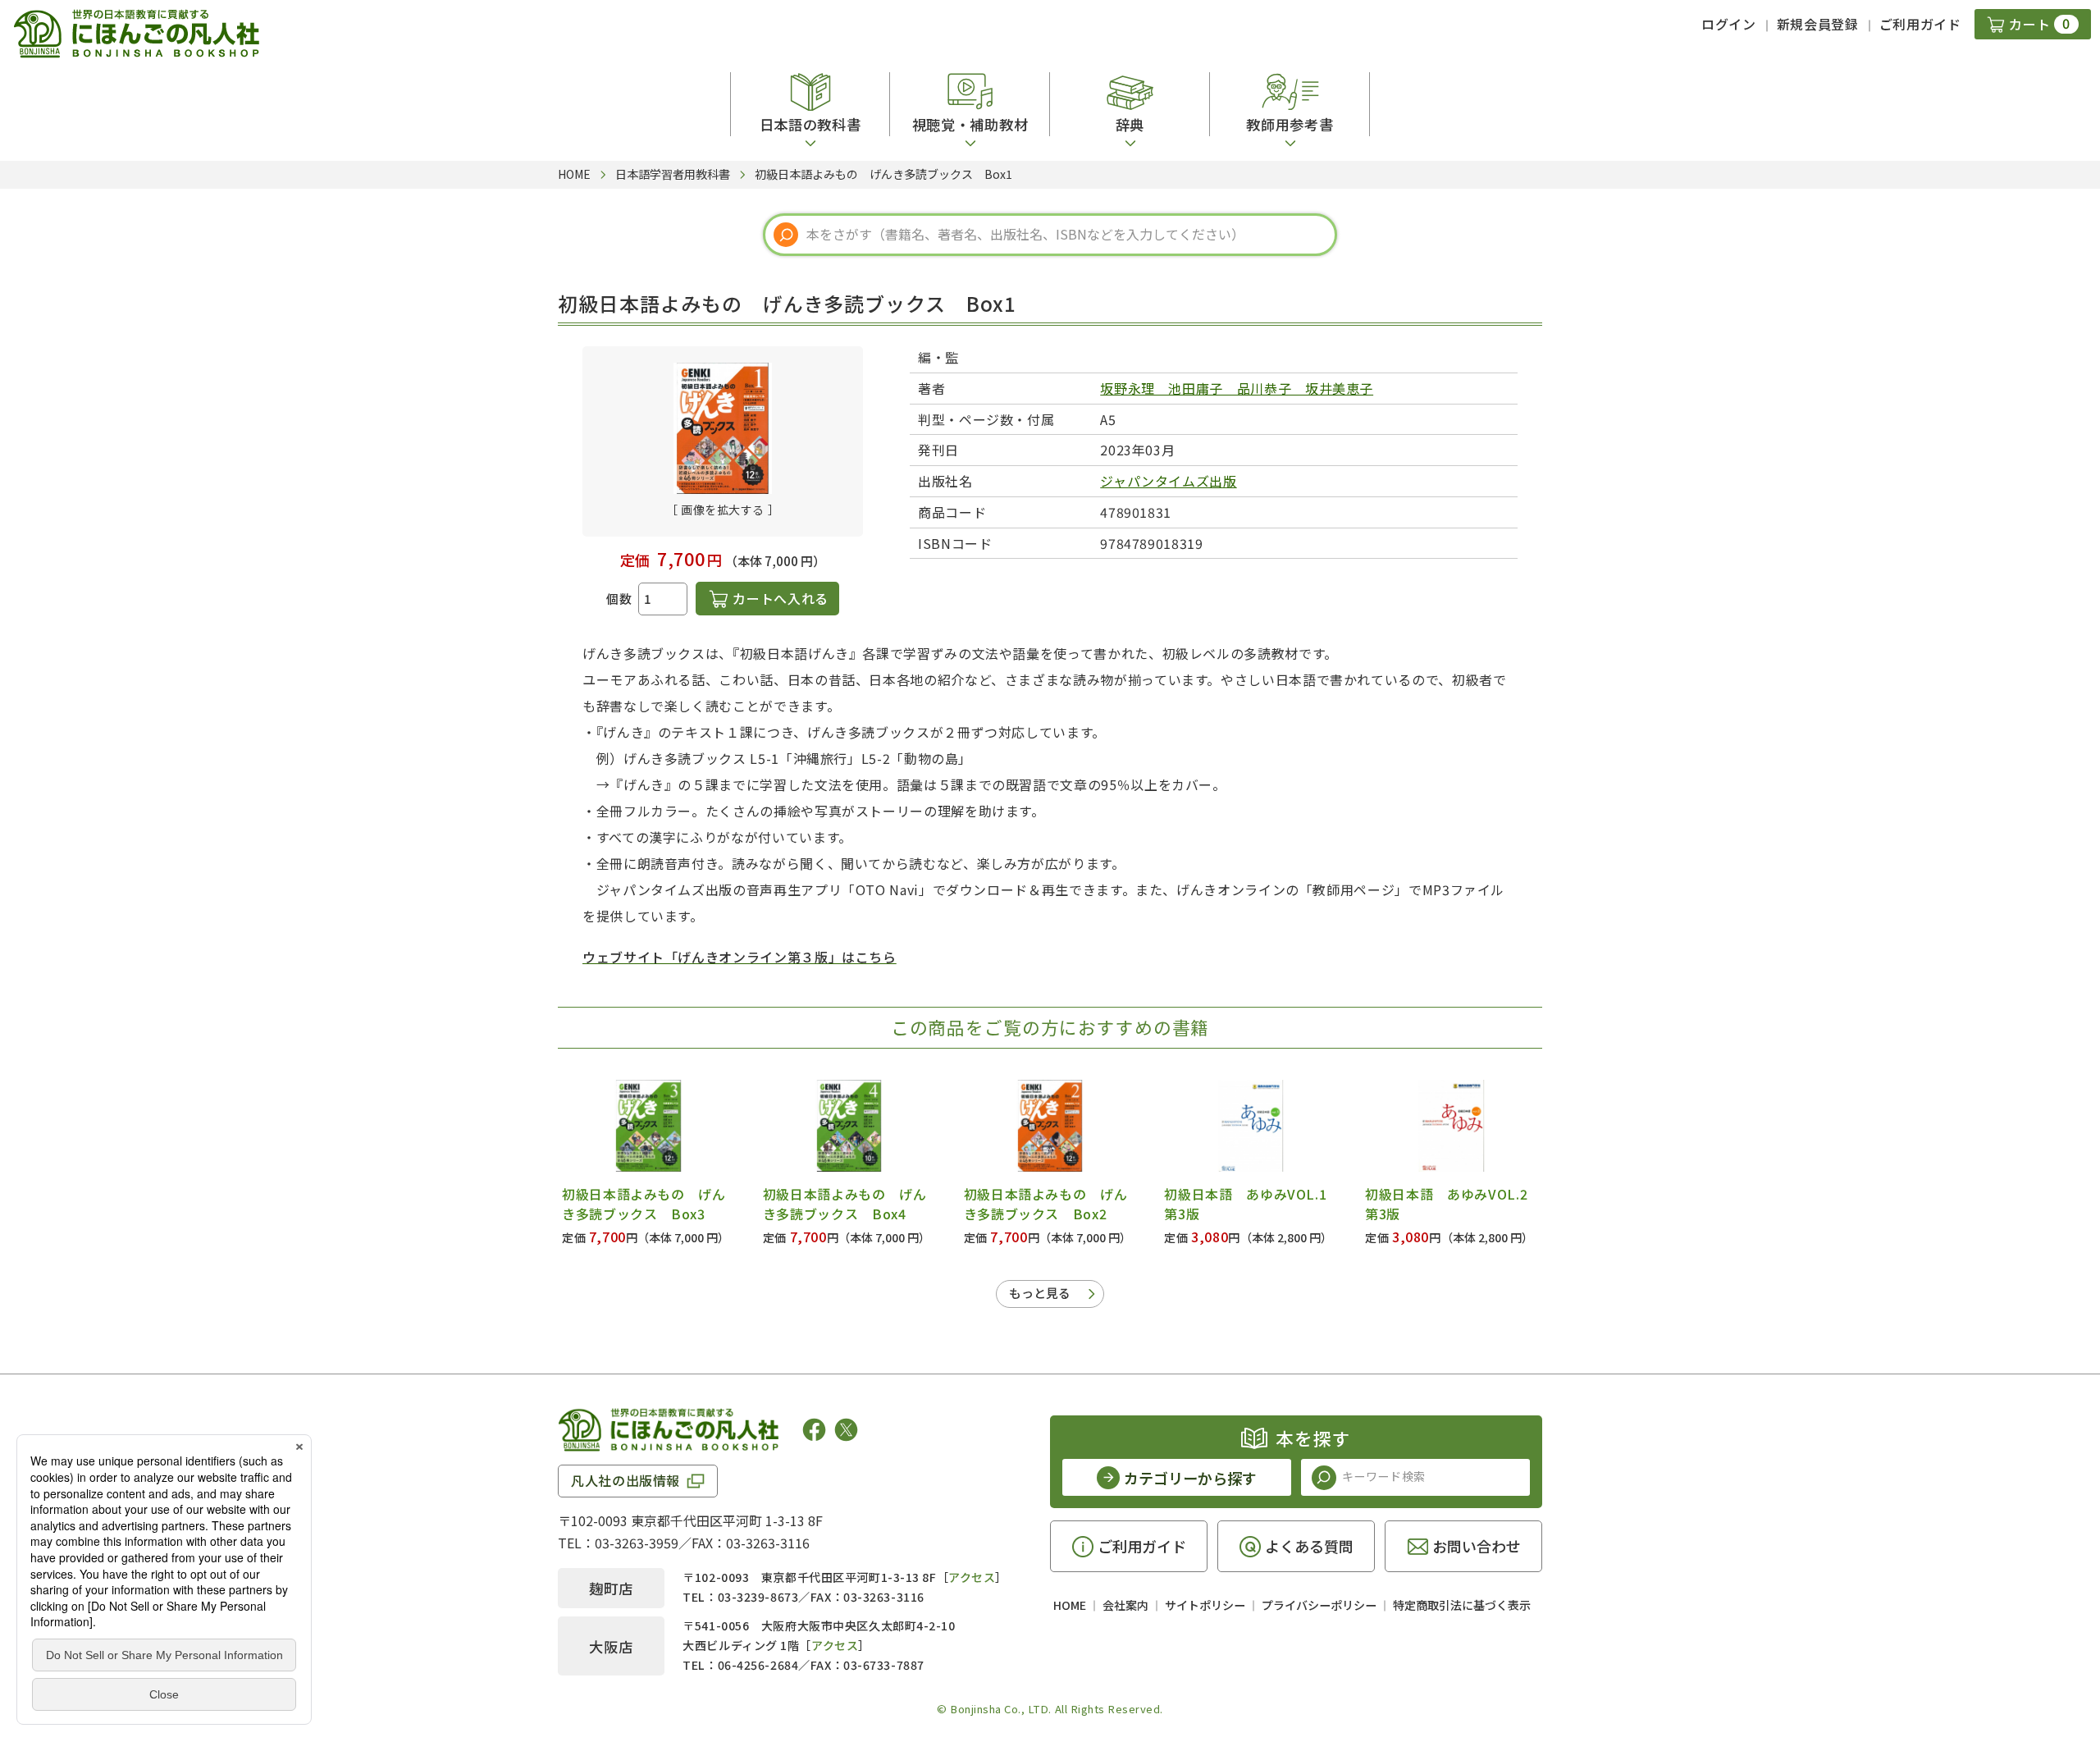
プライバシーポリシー (1319, 1605)
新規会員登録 (1818, 24)
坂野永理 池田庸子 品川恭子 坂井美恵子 (1237, 388)
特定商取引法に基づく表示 (1462, 1605)
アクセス (972, 1577)
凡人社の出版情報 (625, 1480)
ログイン (1729, 24)
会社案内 (1125, 1605)
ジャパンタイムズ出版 (1168, 481)
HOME (1070, 1605)
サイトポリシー (1205, 1605)
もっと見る (1040, 1293)
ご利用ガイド (1920, 24)
